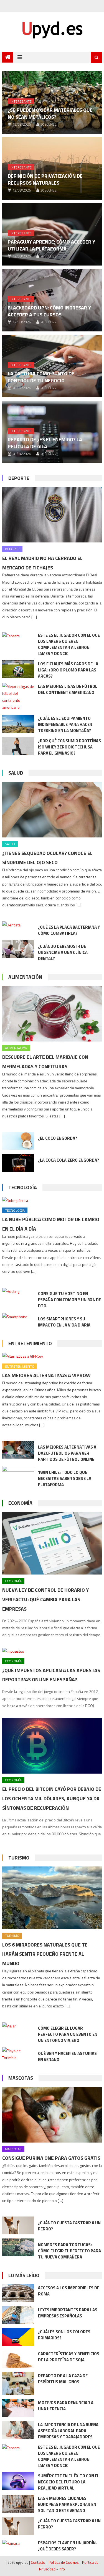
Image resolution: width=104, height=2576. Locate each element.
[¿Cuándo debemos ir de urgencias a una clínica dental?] (18, 949)
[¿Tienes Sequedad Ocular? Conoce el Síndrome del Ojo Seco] (52, 810)
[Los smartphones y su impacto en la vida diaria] (18, 1316)
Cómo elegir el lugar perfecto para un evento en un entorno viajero (68, 2034)
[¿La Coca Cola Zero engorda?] (18, 1163)
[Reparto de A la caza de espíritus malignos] (18, 2384)
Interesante (21, 101)
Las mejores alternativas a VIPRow (46, 1375)
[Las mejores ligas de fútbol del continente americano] (18, 697)
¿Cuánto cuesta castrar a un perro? (69, 2226)
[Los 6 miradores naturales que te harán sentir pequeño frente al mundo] (52, 1898)
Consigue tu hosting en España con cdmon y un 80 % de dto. (69, 1300)
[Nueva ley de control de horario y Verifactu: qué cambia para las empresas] (52, 1543)
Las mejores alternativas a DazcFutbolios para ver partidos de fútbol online (67, 1453)
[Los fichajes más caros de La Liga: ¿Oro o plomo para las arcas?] (18, 669)
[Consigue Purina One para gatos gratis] (52, 2115)
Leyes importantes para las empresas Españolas (68, 2313)
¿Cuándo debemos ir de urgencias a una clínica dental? (63, 952)
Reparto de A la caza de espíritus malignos (63, 2379)
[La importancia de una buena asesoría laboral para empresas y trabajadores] (18, 2430)
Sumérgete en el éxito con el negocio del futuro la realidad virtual (69, 2482)
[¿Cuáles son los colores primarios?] (18, 2337)
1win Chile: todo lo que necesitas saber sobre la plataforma (65, 1478)
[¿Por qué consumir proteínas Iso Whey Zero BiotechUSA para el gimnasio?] (18, 746)
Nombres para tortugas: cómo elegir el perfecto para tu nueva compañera (69, 2251)
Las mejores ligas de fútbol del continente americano (68, 689)
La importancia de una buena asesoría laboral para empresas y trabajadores (68, 2431)
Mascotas (21, 2078)
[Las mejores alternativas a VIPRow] (52, 1356)
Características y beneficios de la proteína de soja (69, 2357)
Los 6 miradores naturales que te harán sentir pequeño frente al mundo (45, 1954)
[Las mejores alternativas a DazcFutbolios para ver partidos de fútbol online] (18, 1450)
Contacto (38, 2562)
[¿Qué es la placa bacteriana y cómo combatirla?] (18, 925)
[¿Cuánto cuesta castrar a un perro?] (18, 2225)
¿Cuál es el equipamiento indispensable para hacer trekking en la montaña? (65, 724)
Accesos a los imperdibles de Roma (69, 2291)
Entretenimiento (30, 1343)
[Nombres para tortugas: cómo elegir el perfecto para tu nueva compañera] (18, 2247)
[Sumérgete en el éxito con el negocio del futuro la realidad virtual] (18, 2481)
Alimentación (25, 977)
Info (62, 2569)
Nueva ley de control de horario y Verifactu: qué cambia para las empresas (45, 1599)
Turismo (19, 1858)
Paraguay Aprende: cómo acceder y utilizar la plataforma (51, 245)
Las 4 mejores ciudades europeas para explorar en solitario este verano (67, 2504)
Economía (20, 1503)
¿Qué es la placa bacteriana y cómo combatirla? (69, 930)
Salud (16, 773)
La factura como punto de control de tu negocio (41, 377)
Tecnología (23, 1187)
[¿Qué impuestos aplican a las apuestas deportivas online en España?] (52, 1651)
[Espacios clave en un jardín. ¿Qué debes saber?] (18, 2543)
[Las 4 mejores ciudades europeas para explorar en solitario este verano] (18, 2504)
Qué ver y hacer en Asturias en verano (67, 2056)
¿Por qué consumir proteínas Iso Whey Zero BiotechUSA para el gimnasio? (69, 747)
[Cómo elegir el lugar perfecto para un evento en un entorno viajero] (18, 2026)
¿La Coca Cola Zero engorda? (69, 1160)
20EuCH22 (49, 124)
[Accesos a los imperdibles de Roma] (18, 2293)
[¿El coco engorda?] (18, 1141)
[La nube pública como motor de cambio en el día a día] (52, 1200)
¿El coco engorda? (58, 1138)
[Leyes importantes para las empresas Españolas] (18, 2315)
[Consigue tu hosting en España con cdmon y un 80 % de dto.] (18, 1291)
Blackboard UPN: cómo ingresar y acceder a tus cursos (49, 311)
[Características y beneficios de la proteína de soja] (18, 2359)
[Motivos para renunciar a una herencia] (18, 2408)
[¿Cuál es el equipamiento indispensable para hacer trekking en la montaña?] (18, 724)
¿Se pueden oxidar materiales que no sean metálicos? (50, 113)
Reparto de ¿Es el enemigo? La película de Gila (45, 443)
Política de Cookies (64, 2562)
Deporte (19, 478)
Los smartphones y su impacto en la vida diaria (64, 1322)
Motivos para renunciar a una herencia (66, 2406)
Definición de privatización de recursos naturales (45, 179)
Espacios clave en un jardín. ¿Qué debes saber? (67, 2546)
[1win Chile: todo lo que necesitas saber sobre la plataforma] (18, 1475)
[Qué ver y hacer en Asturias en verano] (18, 2054)
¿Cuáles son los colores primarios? (64, 2335)
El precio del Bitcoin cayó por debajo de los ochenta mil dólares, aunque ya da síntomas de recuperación (52, 1798)
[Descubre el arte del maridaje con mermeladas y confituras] (52, 1014)
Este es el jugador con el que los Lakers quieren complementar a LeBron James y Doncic (69, 644)
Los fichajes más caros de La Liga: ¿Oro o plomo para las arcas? (68, 670)
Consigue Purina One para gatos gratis (51, 2158)
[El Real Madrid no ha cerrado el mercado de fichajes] (52, 515)
